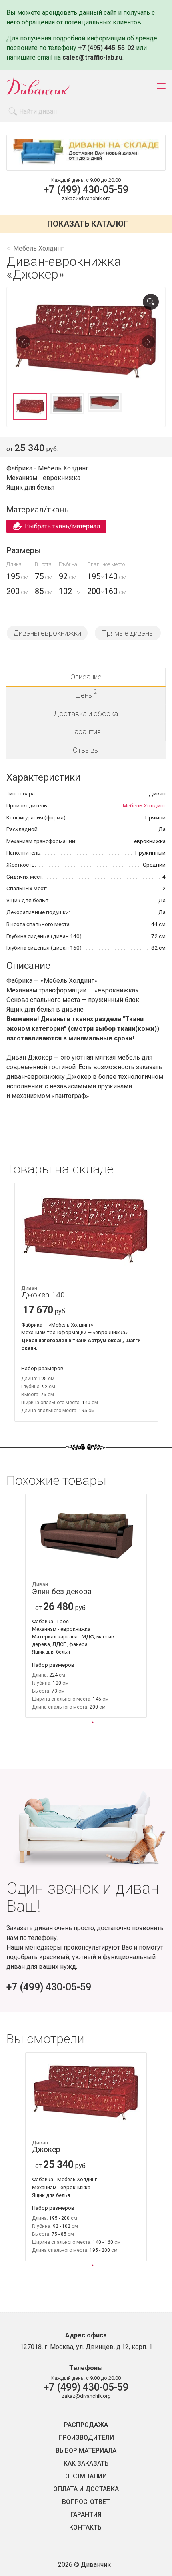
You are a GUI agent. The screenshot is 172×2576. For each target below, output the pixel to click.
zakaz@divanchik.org (86, 198)
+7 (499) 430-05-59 (86, 190)
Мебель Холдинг (144, 805)
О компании (86, 2476)
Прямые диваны (128, 633)
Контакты (86, 2528)
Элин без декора (62, 1589)
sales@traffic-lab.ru (92, 57)
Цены (86, 694)
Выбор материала (86, 2451)
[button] (92, 1722)
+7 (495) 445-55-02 (106, 48)
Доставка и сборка (86, 714)
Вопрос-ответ (86, 2502)
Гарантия (86, 732)
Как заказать (86, 2464)
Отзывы (86, 750)
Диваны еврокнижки (47, 633)
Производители (86, 2438)
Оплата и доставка (86, 2489)
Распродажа (86, 2425)
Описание (86, 677)
